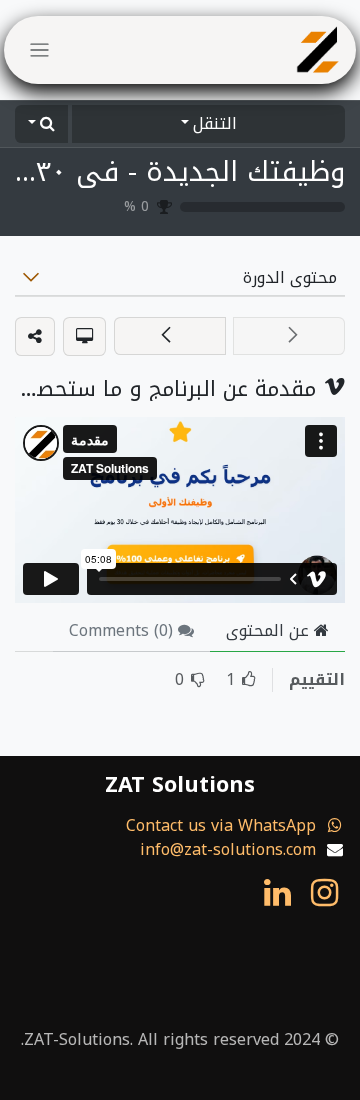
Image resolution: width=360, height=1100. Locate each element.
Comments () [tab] (123, 630)
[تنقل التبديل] (39, 49)
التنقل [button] (215, 123)
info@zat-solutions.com (228, 849)
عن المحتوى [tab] (270, 630)
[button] (41, 124)
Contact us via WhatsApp (221, 825)
